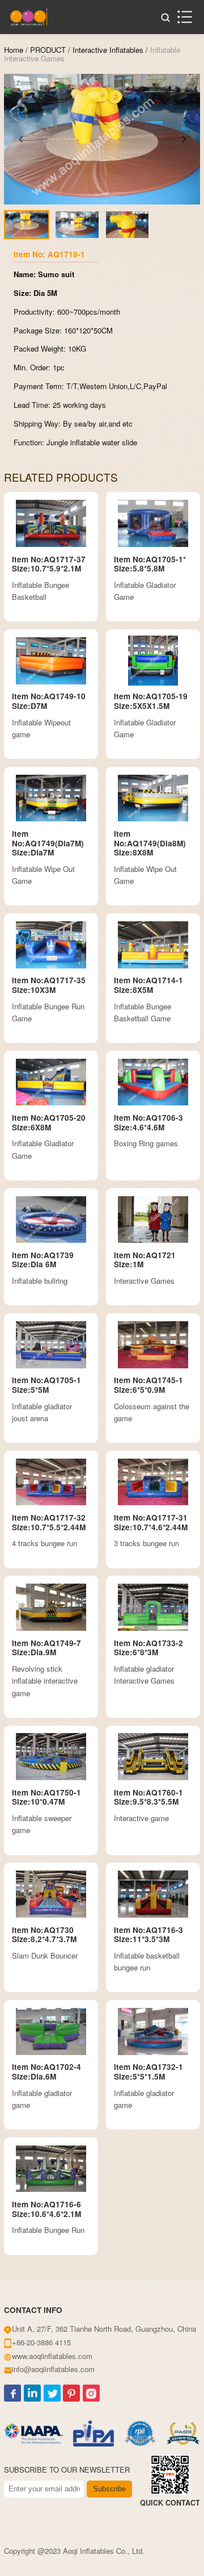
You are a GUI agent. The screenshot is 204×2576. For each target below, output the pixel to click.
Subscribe (109, 2489)
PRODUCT (48, 50)
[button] (20, 139)
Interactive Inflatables (108, 50)
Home (14, 50)
